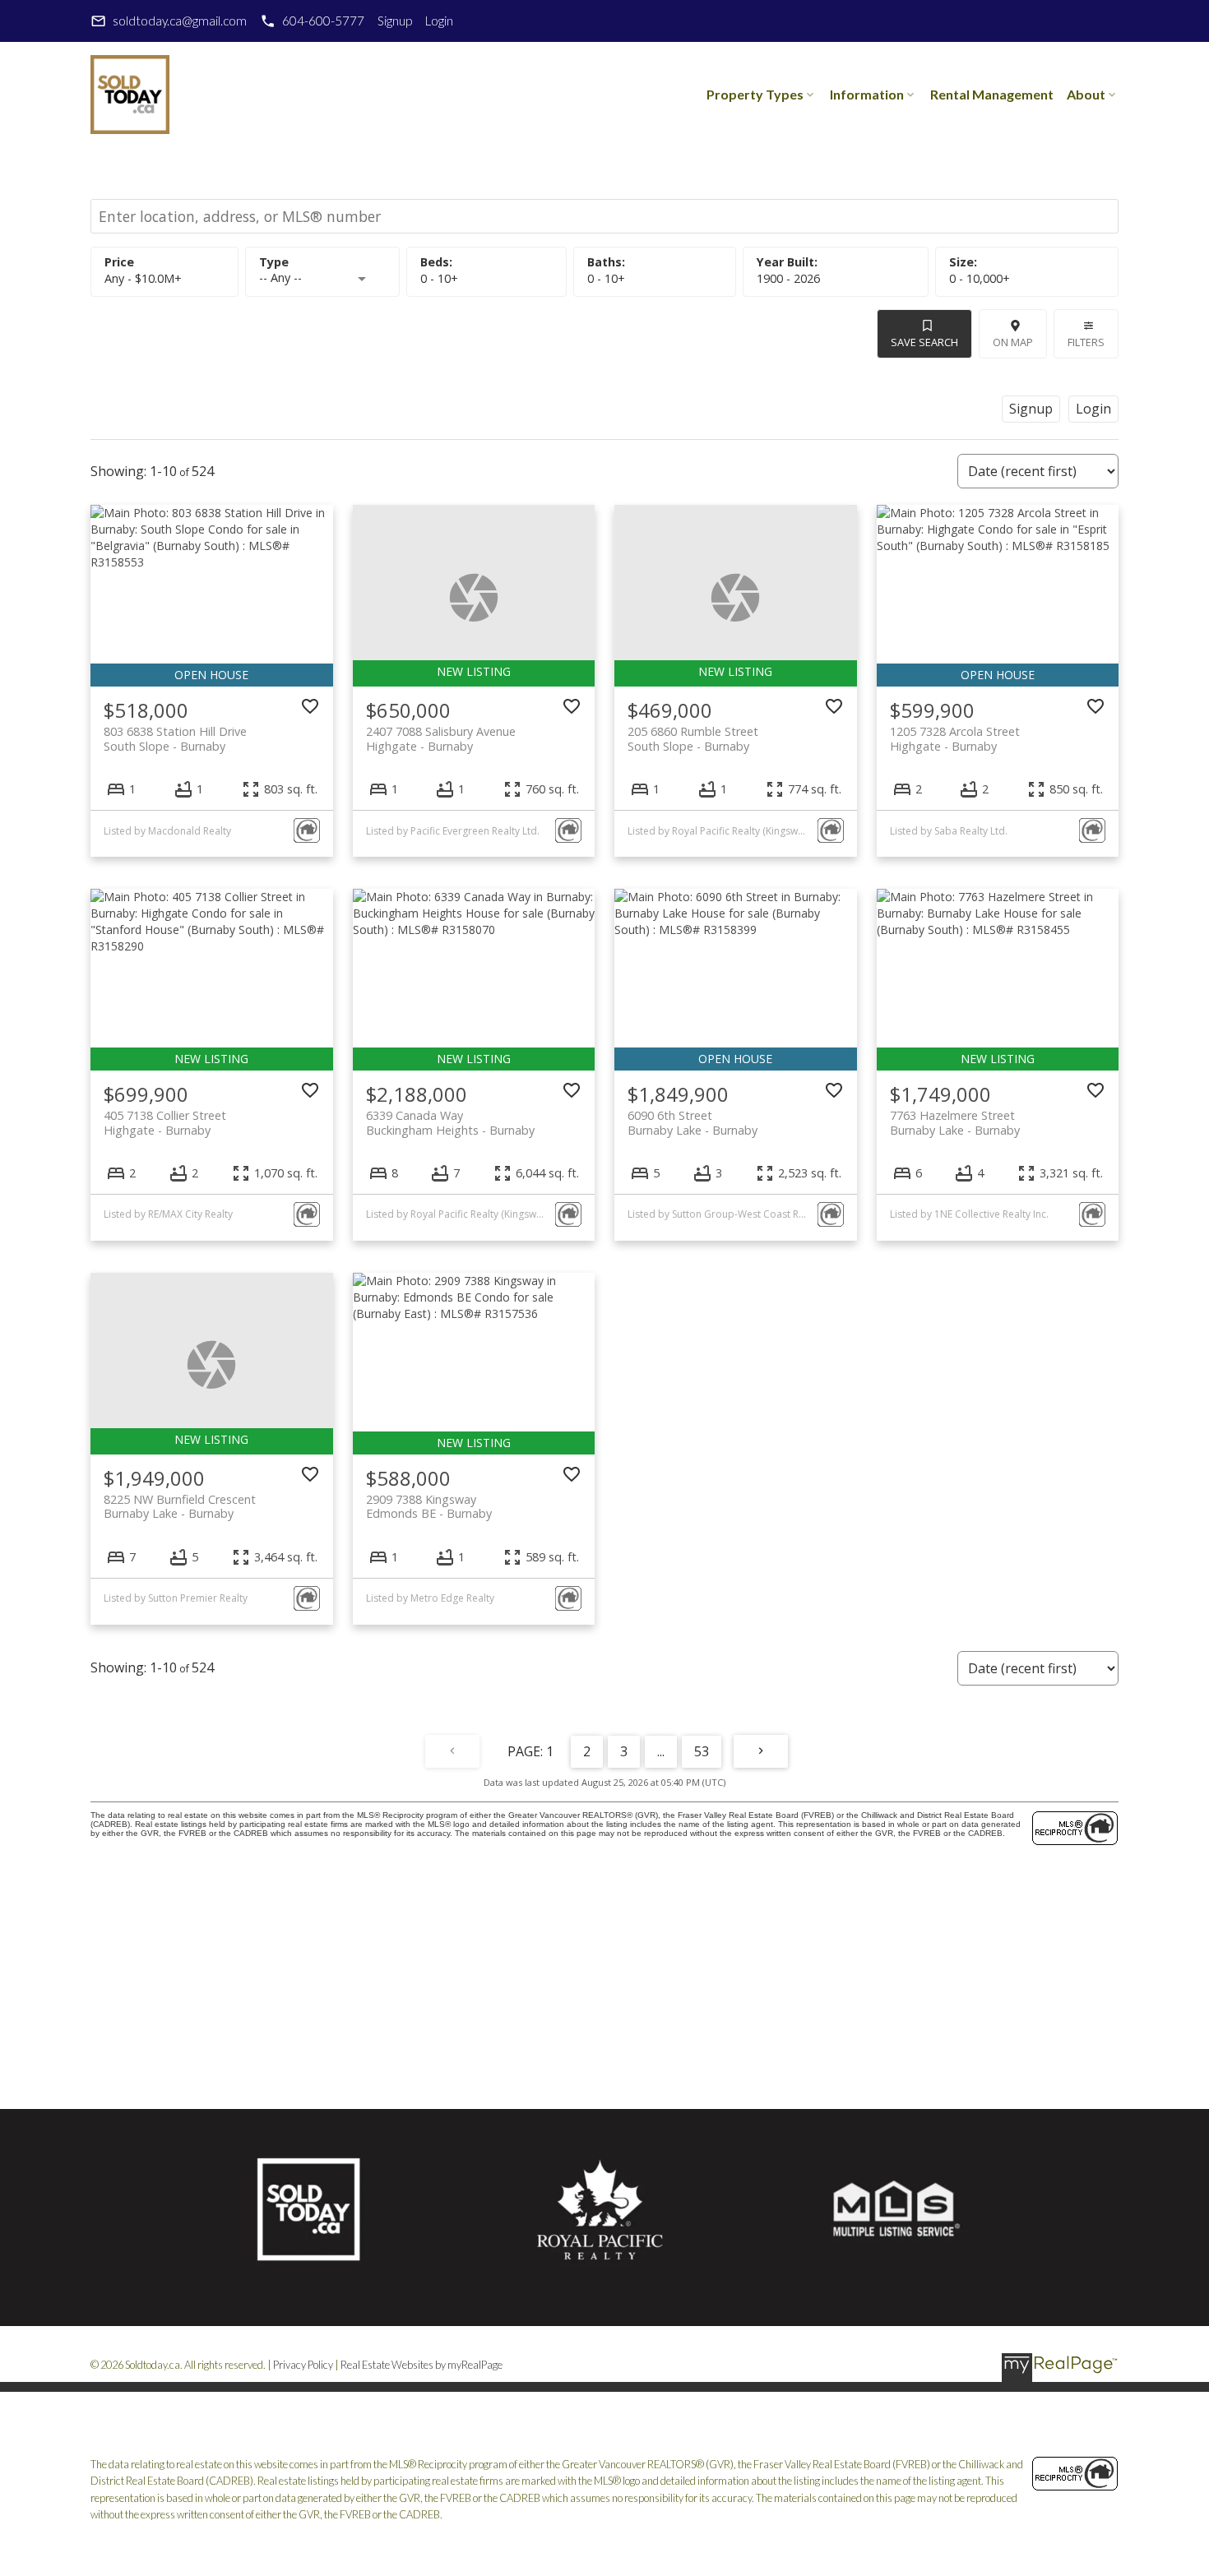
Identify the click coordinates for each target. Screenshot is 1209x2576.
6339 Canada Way (450, 1122)
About (1086, 94)
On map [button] (1013, 342)
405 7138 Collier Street (165, 1122)
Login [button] (1093, 409)
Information (867, 94)
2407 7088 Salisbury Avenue (441, 738)
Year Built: (788, 278)
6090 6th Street (693, 1122)
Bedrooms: (439, 278)
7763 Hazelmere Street (955, 1122)
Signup (395, 21)
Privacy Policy (303, 2365)
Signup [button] (1031, 409)
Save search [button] (924, 342)
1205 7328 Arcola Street (955, 738)
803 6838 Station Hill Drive (175, 738)
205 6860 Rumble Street (693, 738)
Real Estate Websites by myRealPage (422, 2365)
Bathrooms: (606, 278)
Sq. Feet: (980, 278)
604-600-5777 (323, 21)
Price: (143, 278)
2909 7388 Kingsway (429, 1506)
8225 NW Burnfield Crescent (180, 1506)
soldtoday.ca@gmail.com (180, 21)
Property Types (755, 94)
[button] (169, 21)
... (661, 1751)
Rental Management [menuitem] (992, 94)
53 (702, 1751)
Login (439, 21)
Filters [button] (1086, 342)
